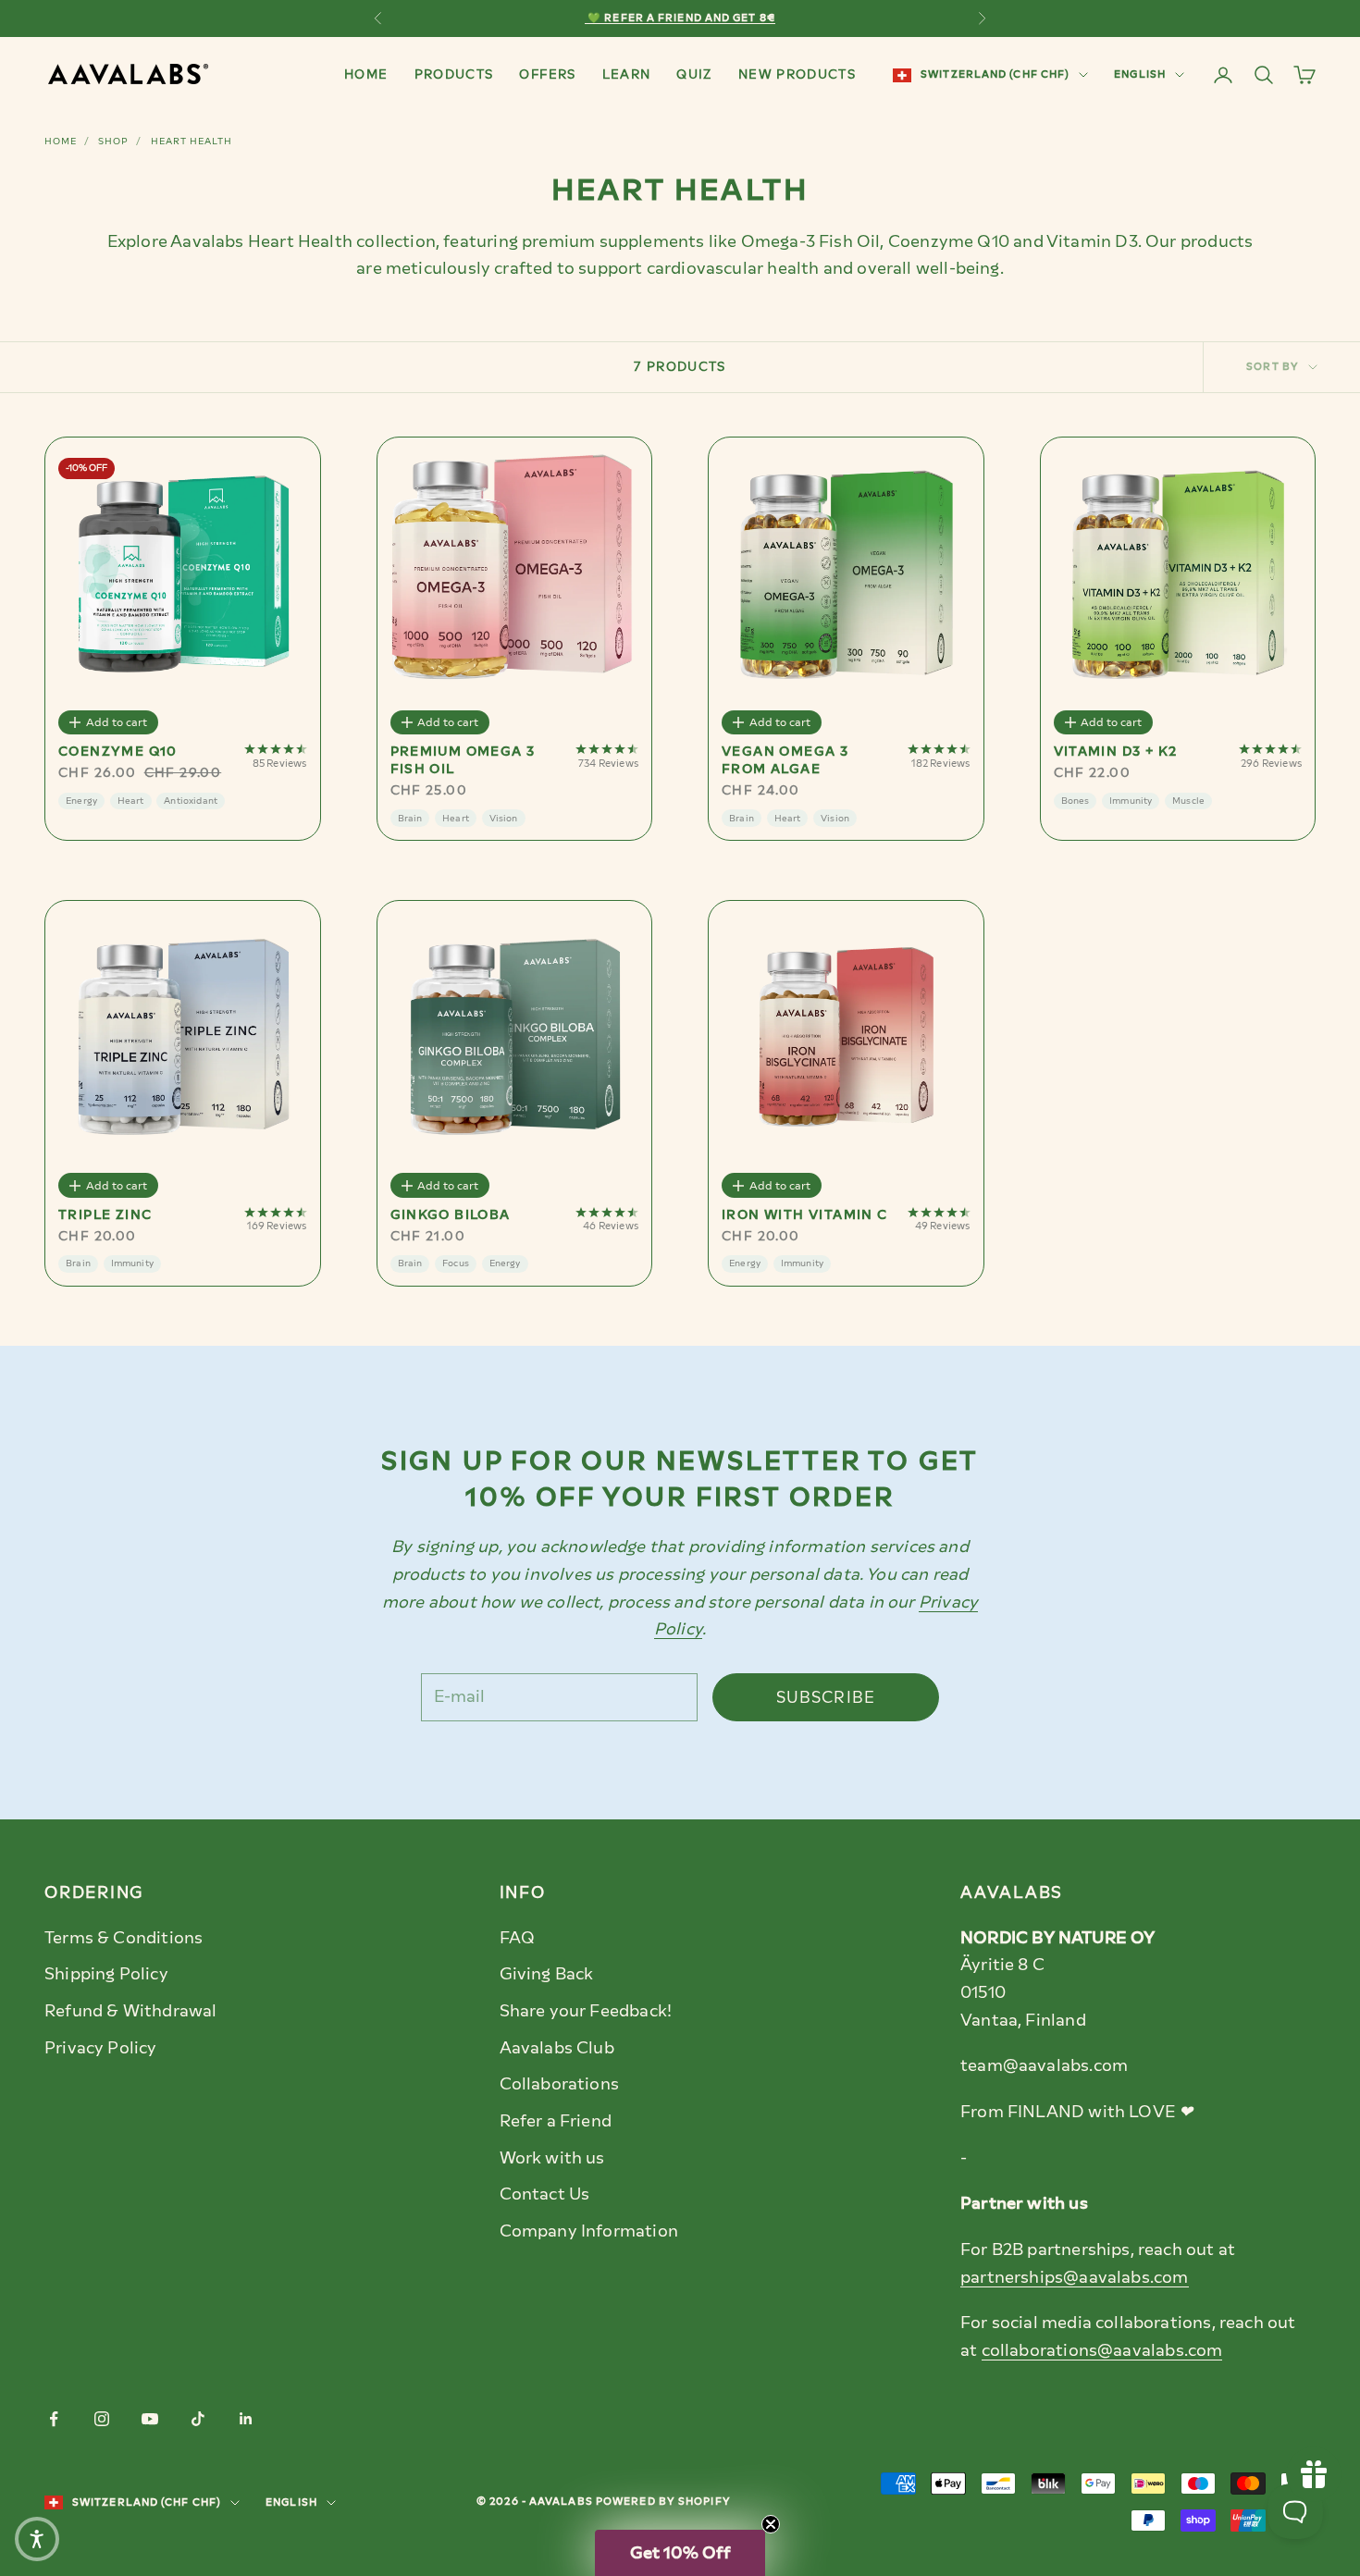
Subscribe (826, 1697)
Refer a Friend (556, 2121)
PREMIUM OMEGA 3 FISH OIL (463, 760)
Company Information (589, 2231)
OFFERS (547, 74)
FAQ (518, 1938)
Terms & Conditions (124, 1938)
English (1140, 74)
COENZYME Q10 (118, 752)
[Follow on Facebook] (54, 2419)
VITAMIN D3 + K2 (1116, 752)
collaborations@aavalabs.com (1102, 2350)
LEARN (627, 74)
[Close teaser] (771, 2524)
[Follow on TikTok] (198, 2419)
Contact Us (545, 2194)
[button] (680, 2553)
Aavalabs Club (557, 2048)
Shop (113, 141)
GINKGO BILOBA (451, 1215)
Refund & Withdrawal (130, 2011)
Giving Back (547, 1974)
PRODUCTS (454, 74)
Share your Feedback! (586, 2011)
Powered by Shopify (663, 2502)
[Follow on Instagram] (102, 2419)
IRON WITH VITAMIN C (805, 1215)
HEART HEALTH (192, 141)
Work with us (552, 2158)
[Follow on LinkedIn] (246, 2419)
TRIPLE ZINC (105, 1215)
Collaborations (560, 2084)
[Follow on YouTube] (150, 2419)
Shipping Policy (106, 1974)
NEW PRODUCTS (797, 74)
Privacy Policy (101, 2048)
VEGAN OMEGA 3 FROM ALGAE (785, 760)
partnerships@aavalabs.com (1075, 2277)
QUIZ (694, 74)
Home (61, 141)
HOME (366, 74)
